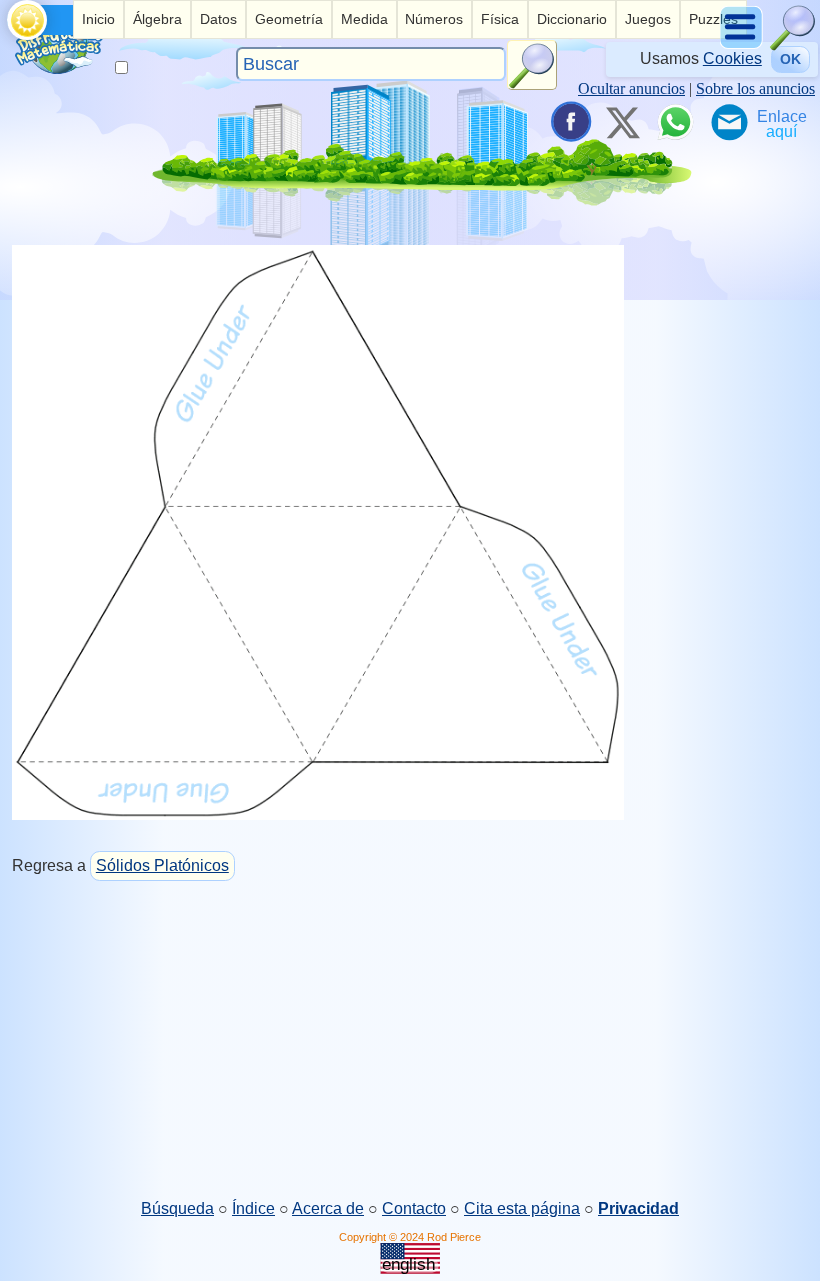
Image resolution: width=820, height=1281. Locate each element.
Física (500, 19)
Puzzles (713, 19)
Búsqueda (177, 1208)
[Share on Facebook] (569, 122)
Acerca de (328, 1208)
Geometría (289, 19)
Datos (218, 19)
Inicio (98, 19)
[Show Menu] (742, 45)
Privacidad (638, 1208)
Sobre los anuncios (755, 88)
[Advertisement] (410, 1041)
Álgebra (157, 19)
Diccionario (572, 19)
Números (434, 19)
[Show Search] (793, 45)
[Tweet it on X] (622, 122)
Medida (364, 19)
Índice (253, 1208)
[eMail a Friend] (728, 122)
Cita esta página (522, 1208)
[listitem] (98, 19)
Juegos (648, 19)
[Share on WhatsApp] (675, 122)
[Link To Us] (782, 122)
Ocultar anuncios (631, 88)
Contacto (414, 1208)
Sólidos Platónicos (162, 865)
